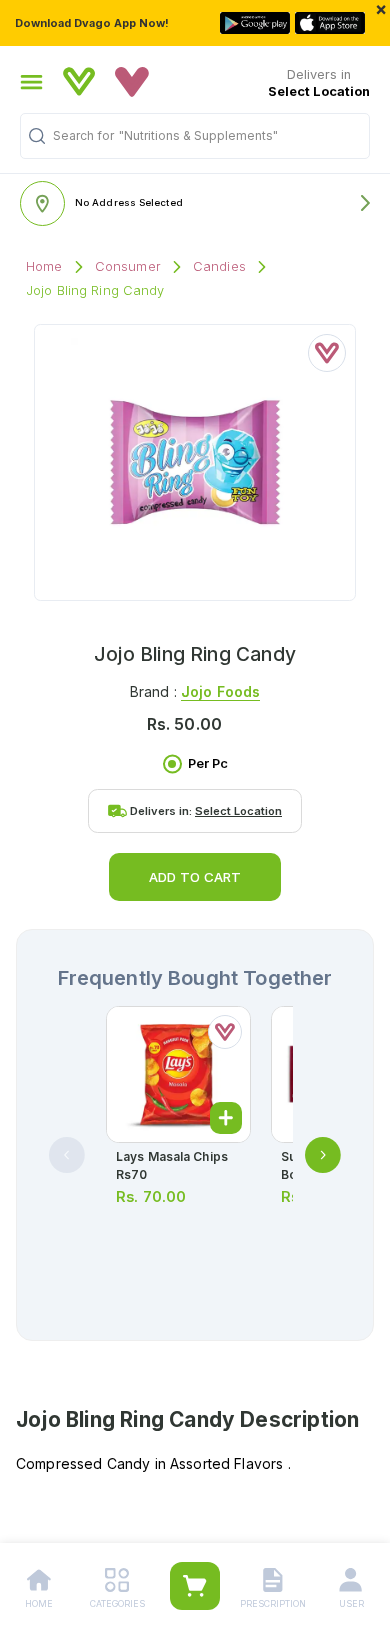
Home (44, 266)
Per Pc (208, 763)
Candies (219, 266)
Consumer (128, 266)
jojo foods (220, 691)
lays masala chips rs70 (172, 1165)
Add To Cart (195, 877)
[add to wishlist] (327, 353)
